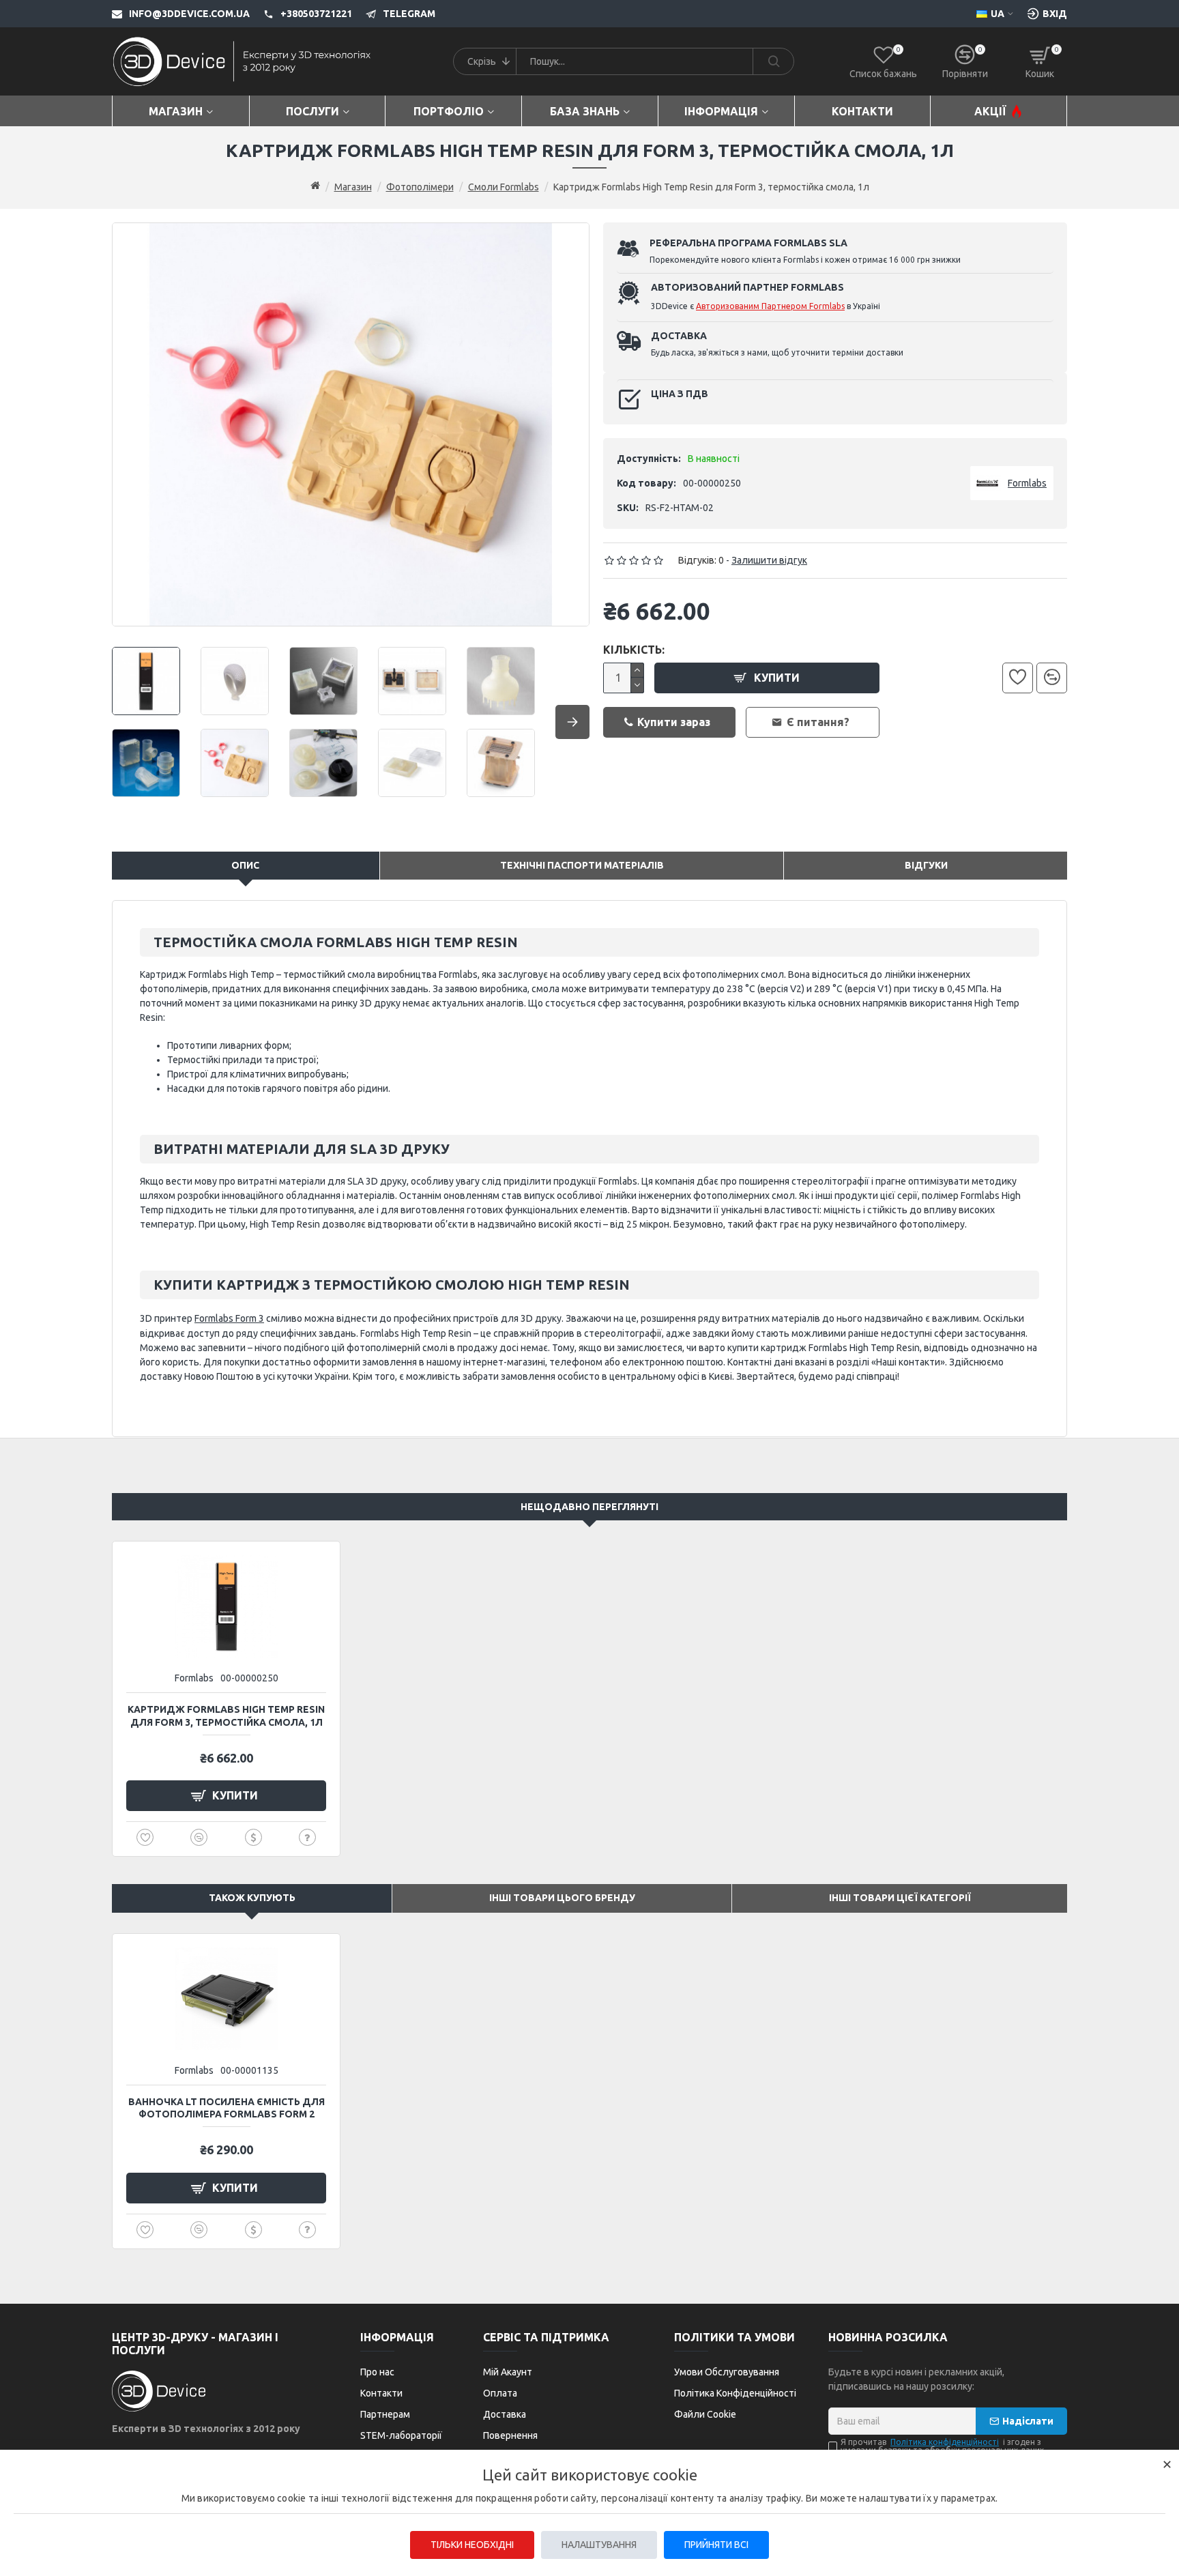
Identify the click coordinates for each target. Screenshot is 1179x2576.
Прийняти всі (716, 2545)
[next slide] (572, 722)
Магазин (353, 187)
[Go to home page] (315, 186)
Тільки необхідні (472, 2545)
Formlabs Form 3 (229, 1318)
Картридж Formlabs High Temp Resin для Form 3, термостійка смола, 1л (226, 1716)
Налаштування (599, 2545)
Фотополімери (420, 187)
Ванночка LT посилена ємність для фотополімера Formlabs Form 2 (227, 2108)
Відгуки (926, 865)
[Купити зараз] (253, 1837)
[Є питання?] (307, 1837)
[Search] (773, 61)
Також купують (252, 1898)
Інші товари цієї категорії (900, 1898)
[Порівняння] (1052, 678)
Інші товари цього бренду (562, 1898)
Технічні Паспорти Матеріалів (582, 865)
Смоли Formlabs (504, 187)
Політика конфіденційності (945, 2442)
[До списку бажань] (1018, 678)
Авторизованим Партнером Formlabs (770, 306)
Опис (245, 865)
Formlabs (194, 1678)
